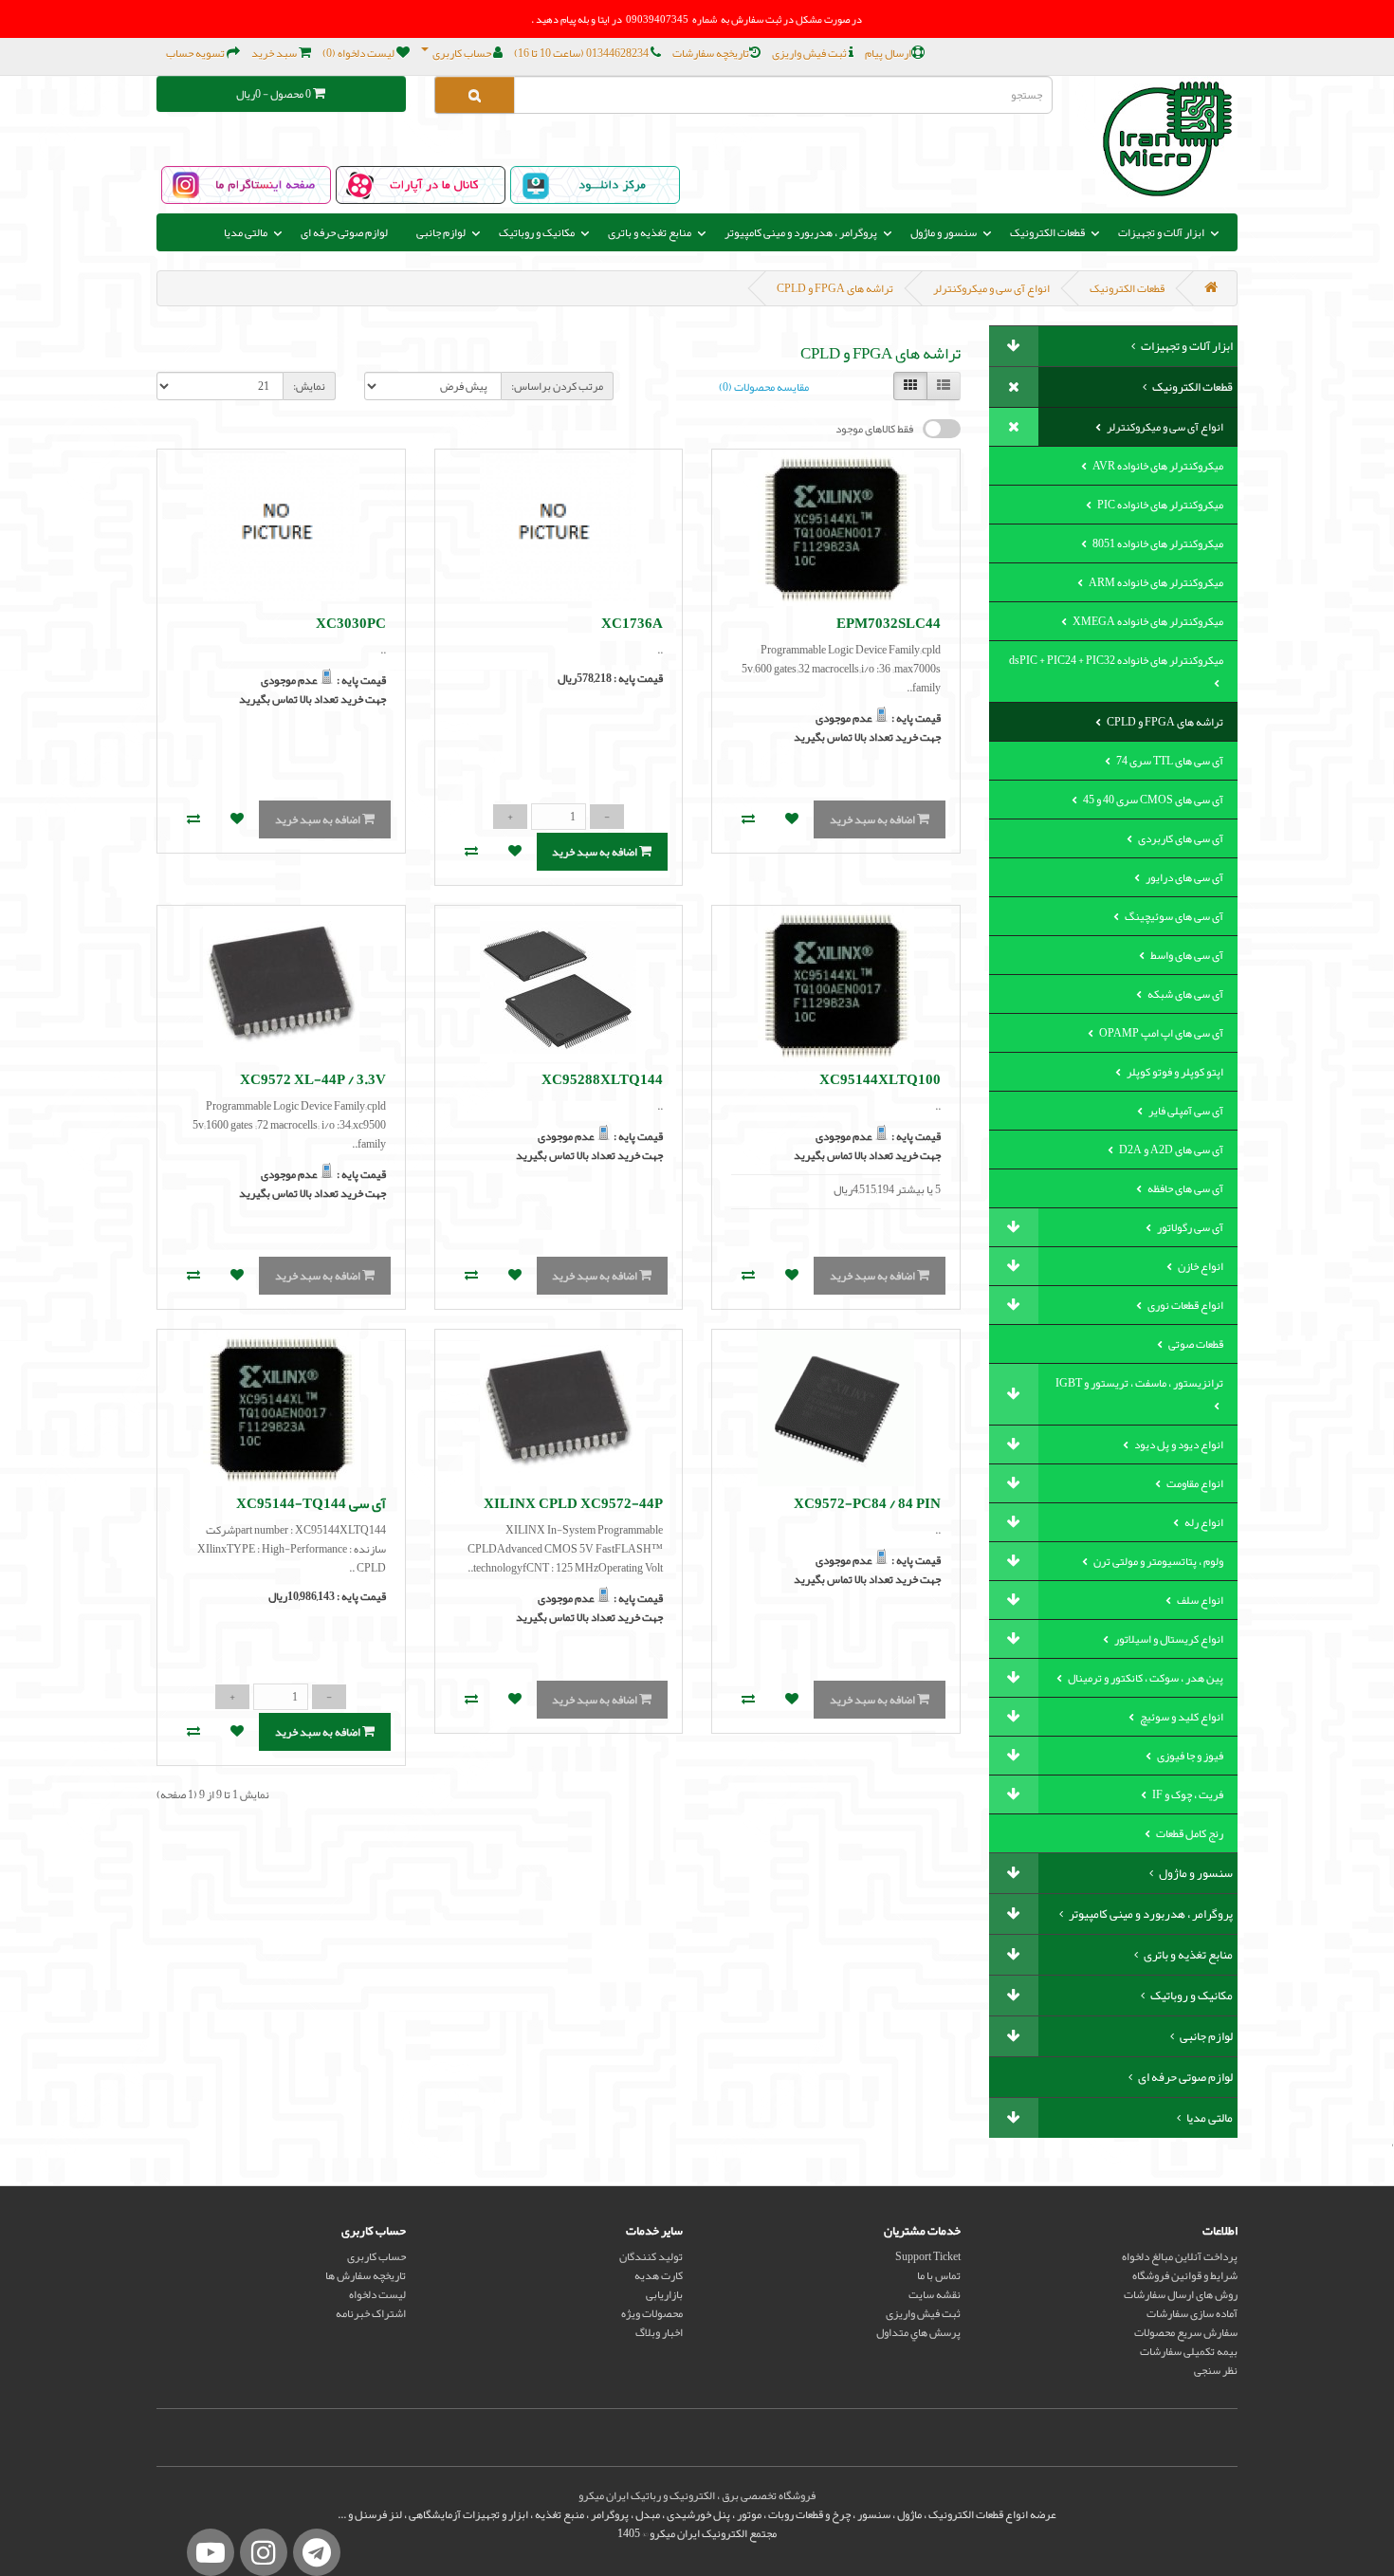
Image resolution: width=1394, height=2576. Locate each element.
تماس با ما (939, 2275)
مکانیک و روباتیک (1191, 1996)
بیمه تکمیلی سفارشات (1189, 2351)
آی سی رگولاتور (1189, 1227)
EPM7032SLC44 (889, 623)
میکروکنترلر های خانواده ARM (1155, 582)
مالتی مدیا (1209, 2118)
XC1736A (632, 623)
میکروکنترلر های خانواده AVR (1157, 466)
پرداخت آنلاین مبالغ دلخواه (1180, 2256)
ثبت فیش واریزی (923, 2313)
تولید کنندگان (651, 2256)
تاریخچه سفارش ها (366, 2275)
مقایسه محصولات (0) (764, 387)
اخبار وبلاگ (659, 2332)
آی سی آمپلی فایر (1185, 1111)
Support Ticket (928, 2256)
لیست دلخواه (377, 2294)
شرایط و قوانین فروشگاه (1185, 2275)
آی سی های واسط (1186, 955)
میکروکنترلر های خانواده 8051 (1157, 543)
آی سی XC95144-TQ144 (311, 1503)
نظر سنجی (1216, 2370)
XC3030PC (351, 623)
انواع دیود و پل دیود (1178, 1444)
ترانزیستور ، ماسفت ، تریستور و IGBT (1139, 1383)
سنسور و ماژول (1195, 1873)
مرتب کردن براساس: (557, 386)
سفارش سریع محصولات (1186, 2332)
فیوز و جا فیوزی (1189, 1756)
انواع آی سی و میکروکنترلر (991, 288)
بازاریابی (664, 2294)
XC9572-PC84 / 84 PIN (867, 1503)
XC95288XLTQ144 (602, 1079)
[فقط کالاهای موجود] (942, 429)
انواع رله (1203, 1522)
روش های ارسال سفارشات (1181, 2294)
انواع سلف (1199, 1600)
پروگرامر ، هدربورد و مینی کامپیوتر (1150, 1914)
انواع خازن (1200, 1266)
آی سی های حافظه (1184, 1188)
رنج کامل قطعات (1189, 1833)
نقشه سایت (935, 2294)
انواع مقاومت (1194, 1483)
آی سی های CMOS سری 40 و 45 (1152, 800)
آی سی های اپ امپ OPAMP (1160, 1033)
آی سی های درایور (1183, 877)
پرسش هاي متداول (918, 2332)
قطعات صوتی (1195, 1344)
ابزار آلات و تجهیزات (1186, 346)
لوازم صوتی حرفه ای (344, 232)
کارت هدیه (659, 2275)
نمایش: (309, 386)
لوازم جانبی (1205, 2036)
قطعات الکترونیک (1127, 288)
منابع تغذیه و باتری (1187, 1955)
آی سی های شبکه (1184, 994)
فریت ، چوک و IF (1187, 1794)
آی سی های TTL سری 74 (1169, 761)
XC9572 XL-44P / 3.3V (313, 1079)
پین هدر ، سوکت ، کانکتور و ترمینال (1145, 1678)
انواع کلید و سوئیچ (1181, 1717)
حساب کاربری (376, 2256)
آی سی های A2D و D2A (1170, 1150)
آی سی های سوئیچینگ (1173, 916)
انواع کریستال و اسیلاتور (1168, 1639)
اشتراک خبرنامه (371, 2313)
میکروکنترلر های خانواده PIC (1159, 505)
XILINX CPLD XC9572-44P (573, 1503)
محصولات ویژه (652, 2313)
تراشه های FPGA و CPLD (835, 288)
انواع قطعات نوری (1184, 1305)
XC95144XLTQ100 (880, 1079)
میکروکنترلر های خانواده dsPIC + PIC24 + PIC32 (1116, 660)
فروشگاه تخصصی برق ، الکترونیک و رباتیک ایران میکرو (697, 2495)
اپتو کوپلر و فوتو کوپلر (1174, 1072)
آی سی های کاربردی (1180, 838)
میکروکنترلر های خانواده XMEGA (1147, 621)
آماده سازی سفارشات (1192, 2313)
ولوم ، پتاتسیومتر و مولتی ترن (1157, 1561)
